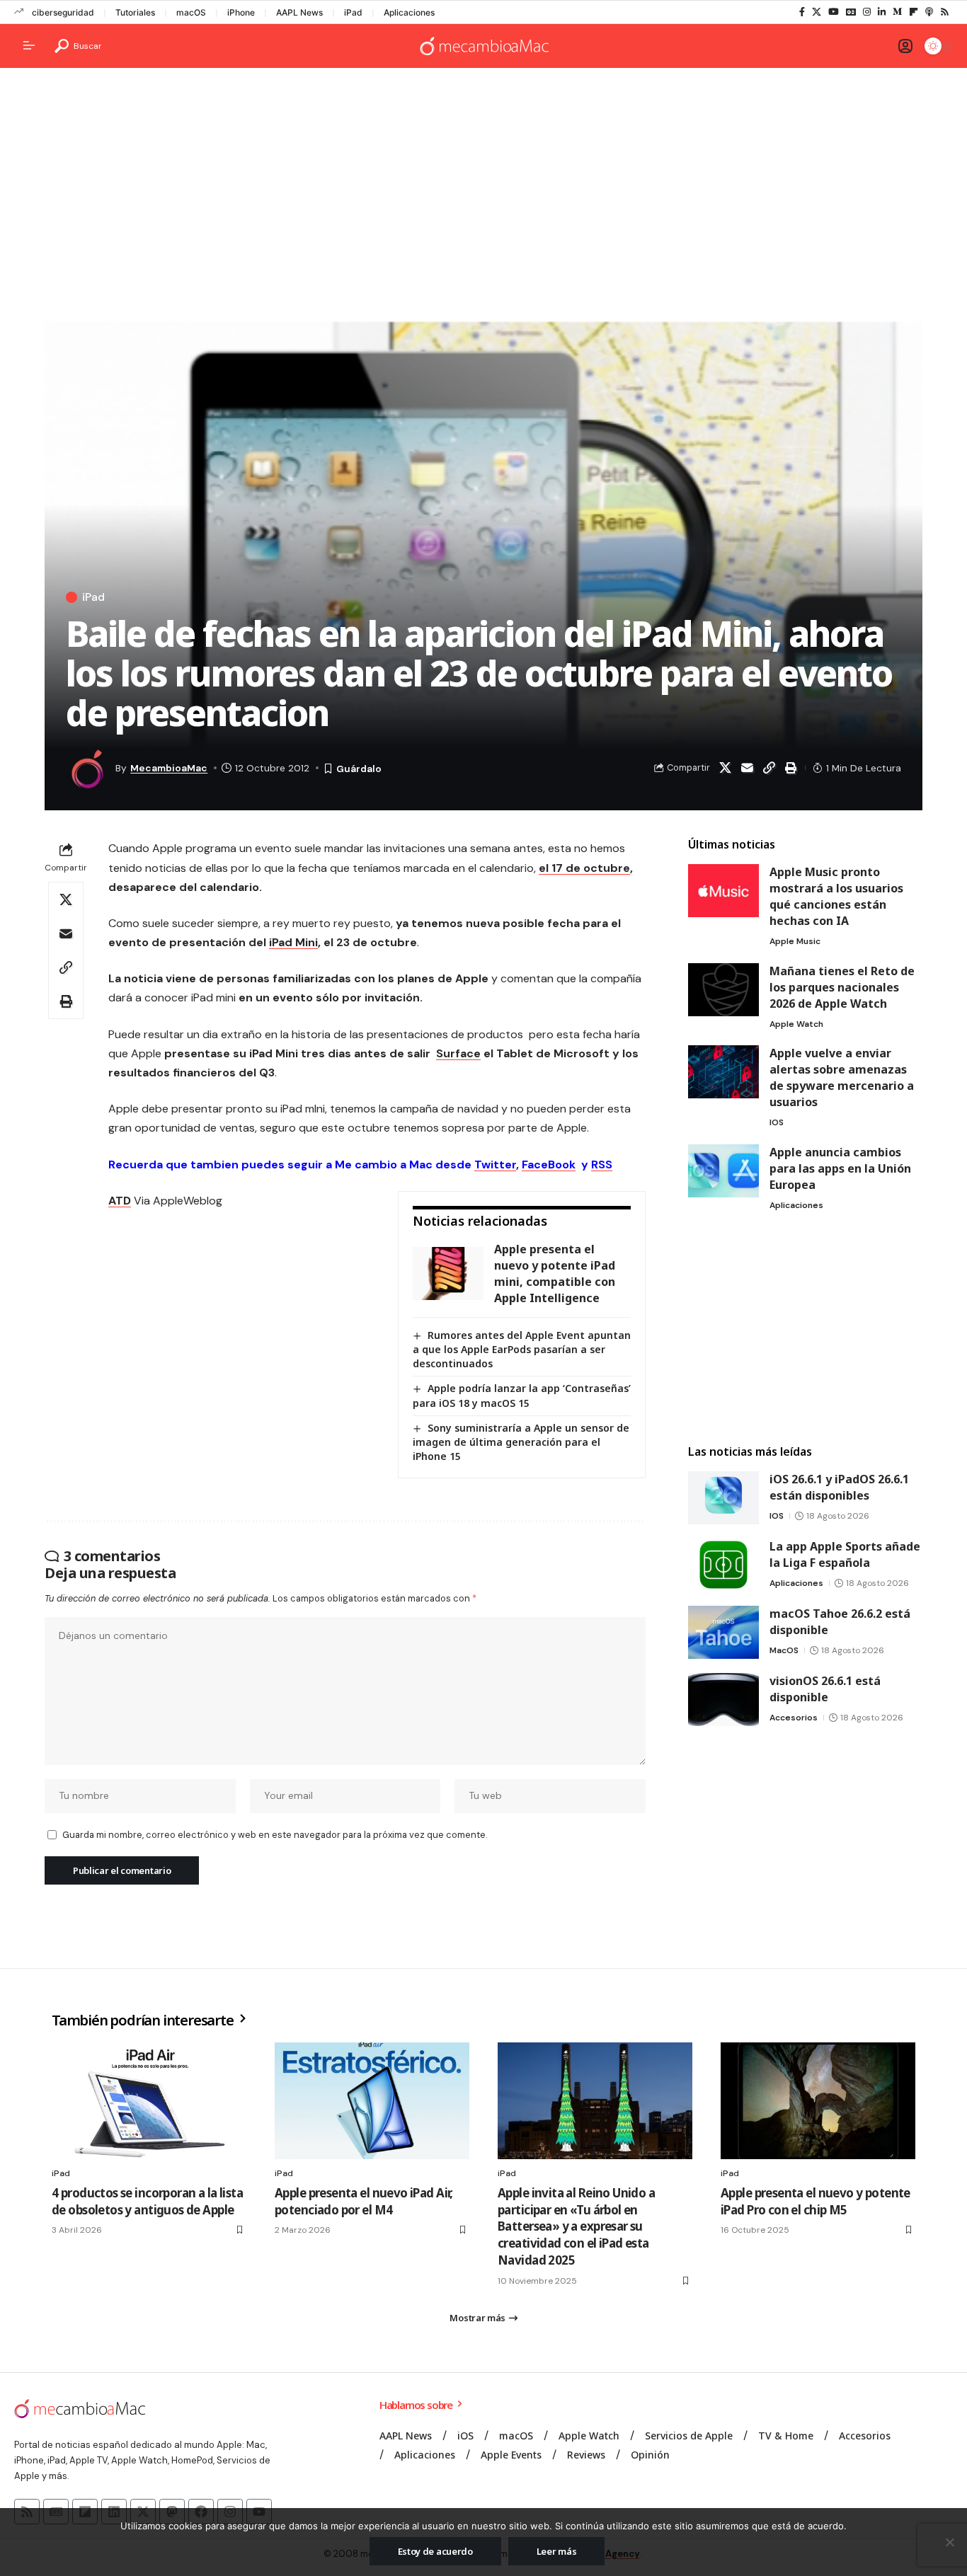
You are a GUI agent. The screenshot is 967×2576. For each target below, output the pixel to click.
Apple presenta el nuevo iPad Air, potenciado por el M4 (364, 2201)
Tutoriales (135, 12)
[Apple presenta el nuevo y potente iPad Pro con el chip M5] (818, 2101)
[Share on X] (725, 768)
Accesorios (794, 1718)
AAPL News (299, 12)
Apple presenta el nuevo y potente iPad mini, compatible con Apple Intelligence (555, 1273)
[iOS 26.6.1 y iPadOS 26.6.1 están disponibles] (723, 1498)
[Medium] (897, 12)
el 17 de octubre (584, 868)
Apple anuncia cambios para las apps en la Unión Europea (840, 1168)
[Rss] (945, 12)
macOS (191, 12)
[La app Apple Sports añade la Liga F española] (723, 1565)
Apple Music (795, 941)
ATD (120, 1201)
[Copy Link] (769, 768)
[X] (817, 12)
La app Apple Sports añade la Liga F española (845, 1554)
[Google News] (851, 12)
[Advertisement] (483, 188)
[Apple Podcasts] (929, 12)
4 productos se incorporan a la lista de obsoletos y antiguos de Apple (147, 2201)
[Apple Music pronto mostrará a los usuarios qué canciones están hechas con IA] (723, 891)
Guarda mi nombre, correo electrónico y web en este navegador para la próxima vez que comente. (275, 1835)
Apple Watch (796, 1024)
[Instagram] (867, 12)
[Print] (791, 768)
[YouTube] (834, 12)
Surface (458, 1053)
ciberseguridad (63, 12)
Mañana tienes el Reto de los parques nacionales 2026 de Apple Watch (842, 987)
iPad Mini (293, 942)
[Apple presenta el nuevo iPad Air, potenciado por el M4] (372, 2101)
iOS (777, 1122)
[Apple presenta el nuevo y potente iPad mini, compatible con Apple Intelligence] (448, 1273)
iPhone (241, 12)
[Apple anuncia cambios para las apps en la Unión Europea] (723, 1171)
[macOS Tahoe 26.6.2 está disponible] (723, 1632)
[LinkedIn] (882, 12)
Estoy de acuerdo (435, 2551)
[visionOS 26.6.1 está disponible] (723, 1700)
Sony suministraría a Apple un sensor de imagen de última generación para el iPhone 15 (521, 1442)
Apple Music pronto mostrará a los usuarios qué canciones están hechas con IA (836, 896)
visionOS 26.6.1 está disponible (825, 1689)
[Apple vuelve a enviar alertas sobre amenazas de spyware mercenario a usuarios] (723, 1072)
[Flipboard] (914, 12)
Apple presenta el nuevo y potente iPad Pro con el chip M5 (816, 2201)
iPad (353, 12)
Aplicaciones (409, 12)
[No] (949, 2542)
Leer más (557, 2551)
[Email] (747, 768)
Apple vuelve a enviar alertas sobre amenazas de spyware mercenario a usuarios (842, 1077)
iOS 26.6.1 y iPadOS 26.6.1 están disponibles (839, 1487)
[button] (78, 46)
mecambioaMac (169, 768)
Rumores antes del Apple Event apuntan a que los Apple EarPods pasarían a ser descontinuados (522, 1349)
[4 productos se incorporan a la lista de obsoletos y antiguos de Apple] (149, 2101)
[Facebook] (802, 12)
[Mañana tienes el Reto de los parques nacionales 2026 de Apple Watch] (723, 990)
